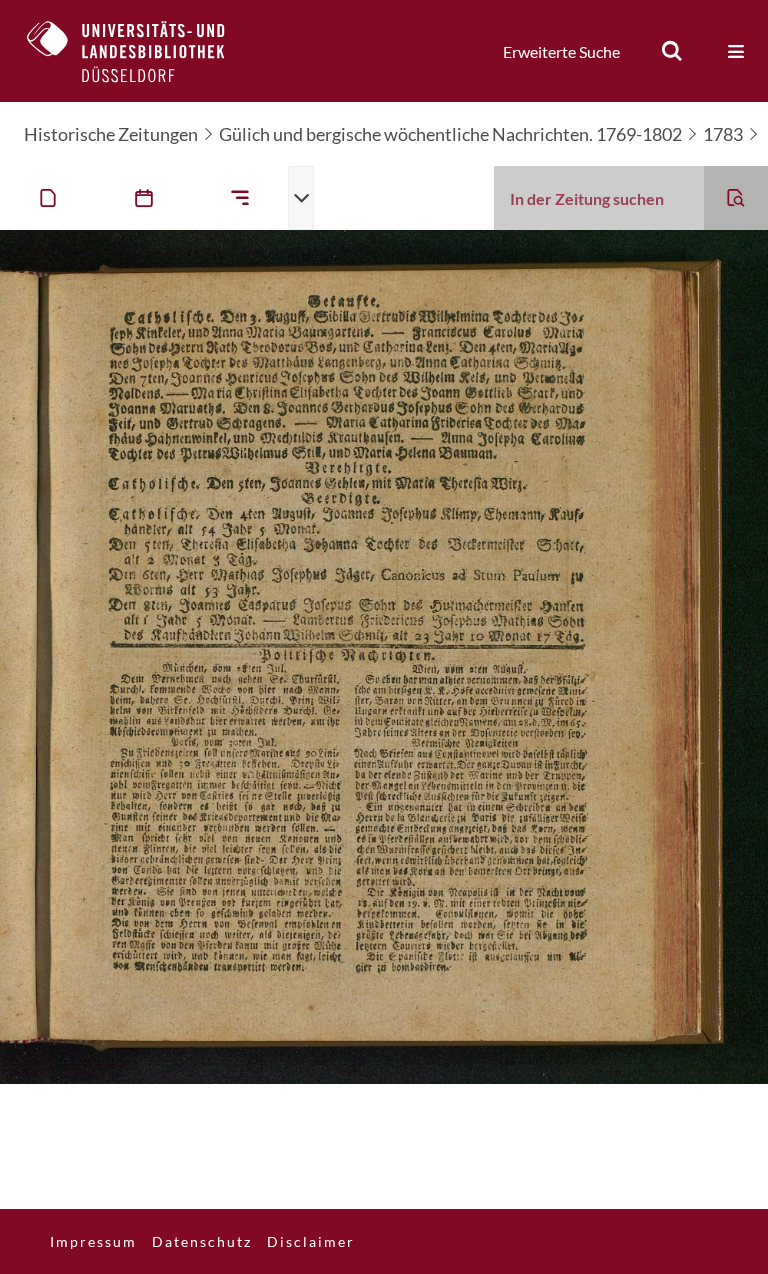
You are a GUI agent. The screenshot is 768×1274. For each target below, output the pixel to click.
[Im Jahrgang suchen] (736, 198)
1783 (723, 134)
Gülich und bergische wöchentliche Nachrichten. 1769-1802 (450, 134)
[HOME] (141, 51)
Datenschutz (202, 1241)
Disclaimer (311, 1241)
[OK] (672, 51)
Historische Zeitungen (111, 134)
